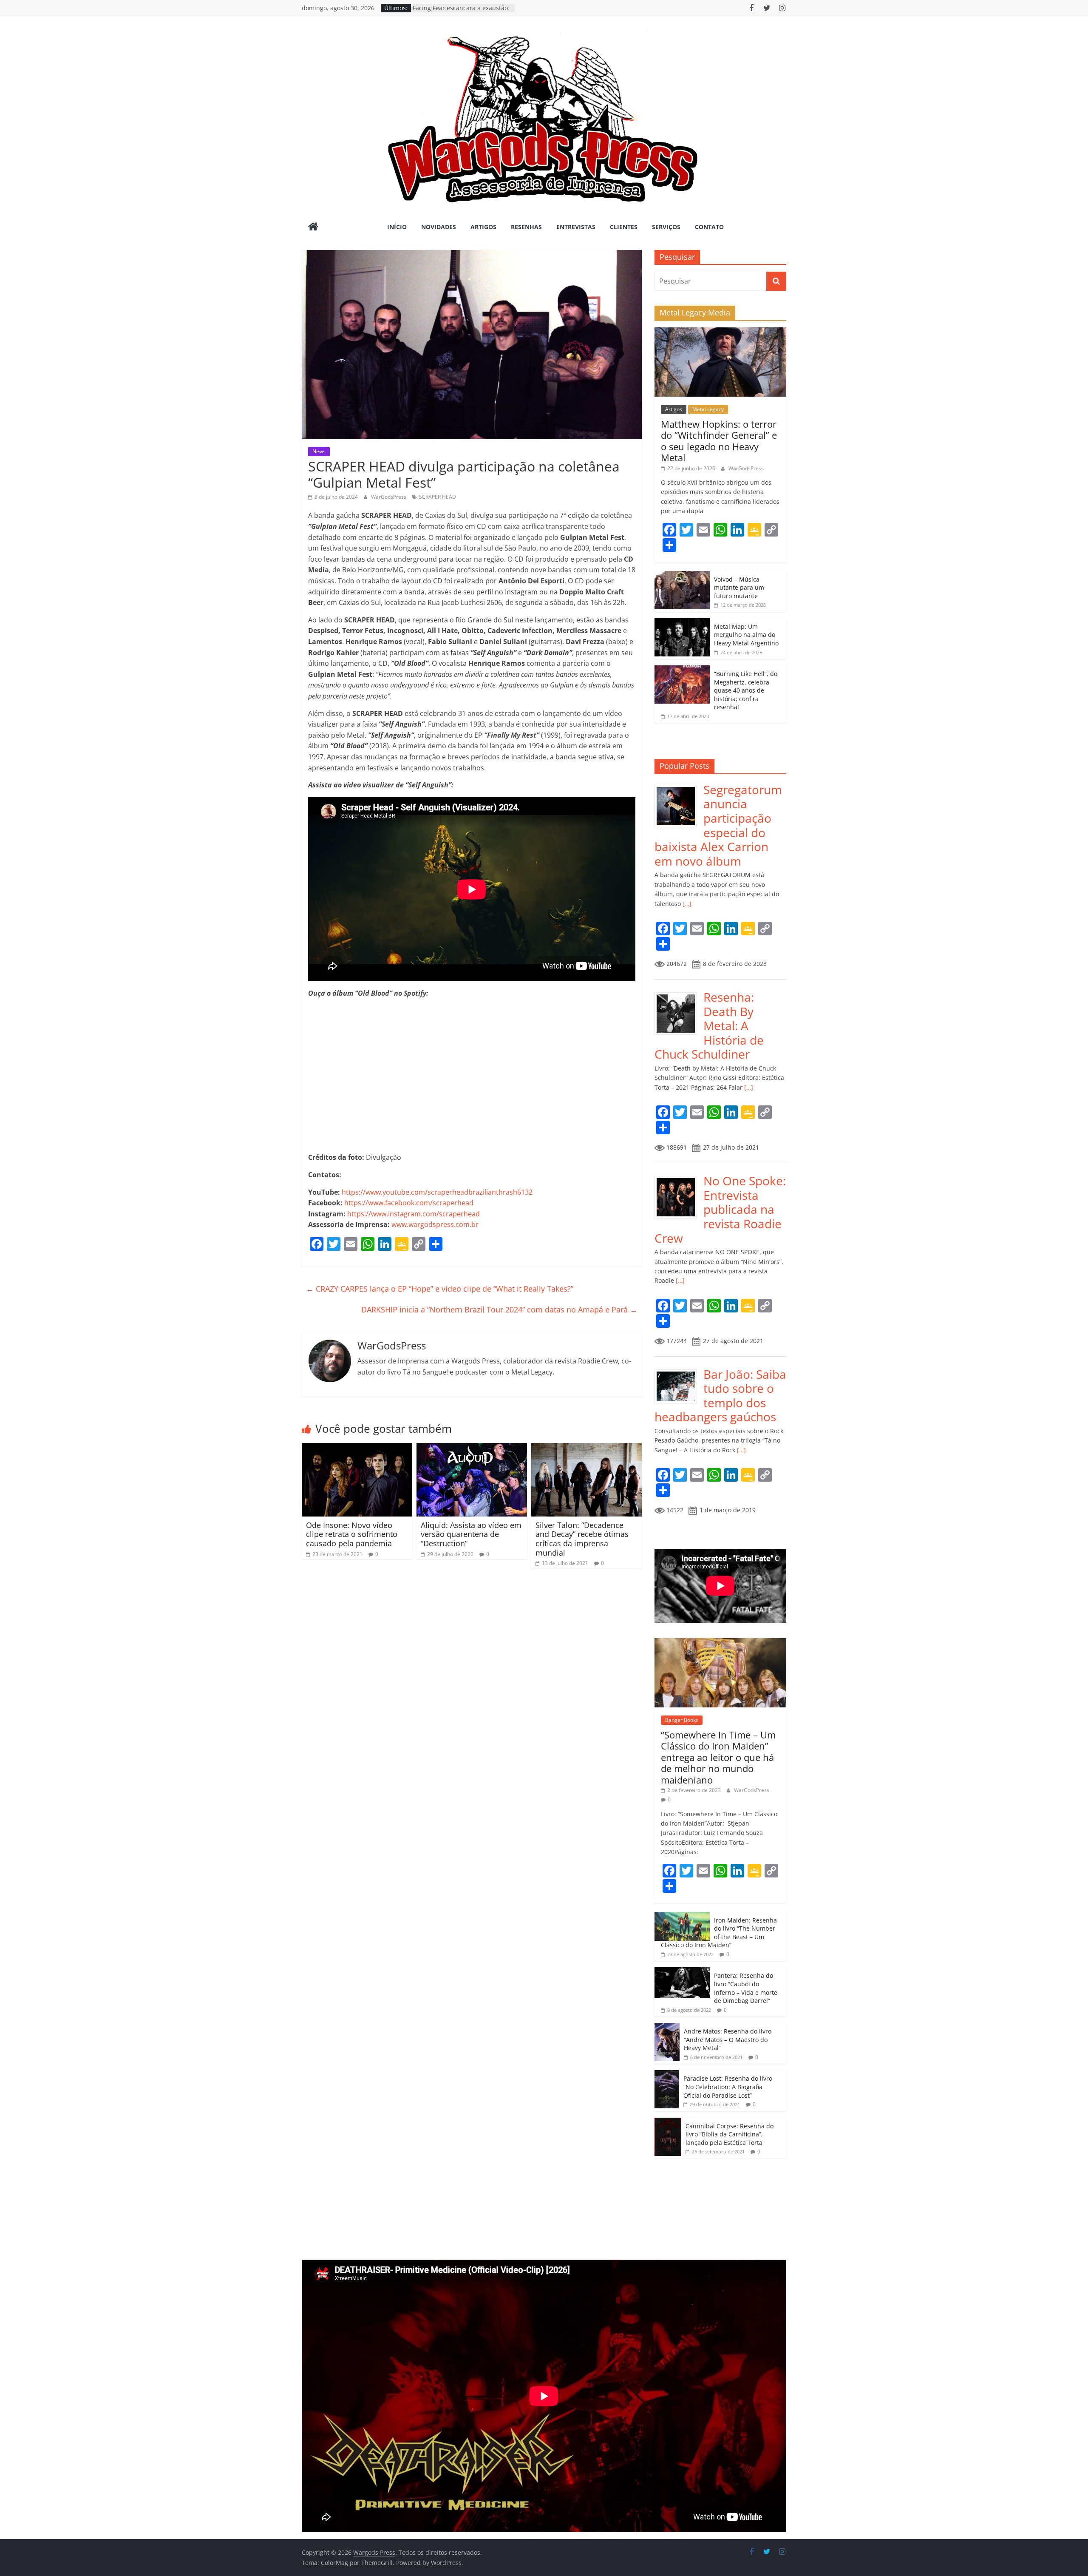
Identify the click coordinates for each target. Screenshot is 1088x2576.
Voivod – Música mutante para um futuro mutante (739, 588)
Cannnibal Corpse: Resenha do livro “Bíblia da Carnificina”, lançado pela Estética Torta (730, 2134)
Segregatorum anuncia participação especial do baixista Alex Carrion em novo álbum (718, 825)
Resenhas (526, 227)
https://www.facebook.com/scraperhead (409, 1203)
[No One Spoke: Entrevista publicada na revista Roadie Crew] (679, 1178)
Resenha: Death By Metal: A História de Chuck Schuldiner (709, 1025)
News (319, 451)
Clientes (624, 227)
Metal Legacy (708, 409)
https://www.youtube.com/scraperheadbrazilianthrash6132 (437, 1192)
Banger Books (682, 1720)
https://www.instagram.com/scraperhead (414, 1214)
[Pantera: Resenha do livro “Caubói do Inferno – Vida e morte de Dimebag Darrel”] (682, 1972)
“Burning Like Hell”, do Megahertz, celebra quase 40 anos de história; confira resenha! (746, 690)
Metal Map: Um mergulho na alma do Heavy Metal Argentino (746, 635)
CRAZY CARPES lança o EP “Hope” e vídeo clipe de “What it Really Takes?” (440, 1289)
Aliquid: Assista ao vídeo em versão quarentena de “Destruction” (471, 1534)
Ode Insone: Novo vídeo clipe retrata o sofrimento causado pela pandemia (352, 1534)
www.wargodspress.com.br (435, 1224)
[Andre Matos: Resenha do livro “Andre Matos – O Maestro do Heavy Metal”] (667, 2027)
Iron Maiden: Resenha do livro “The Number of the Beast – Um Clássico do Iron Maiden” (719, 1933)
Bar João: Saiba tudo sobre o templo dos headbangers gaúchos (720, 1396)
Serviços (666, 227)
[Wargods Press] (313, 227)
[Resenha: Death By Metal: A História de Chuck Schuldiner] (679, 995)
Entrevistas (576, 227)
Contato (709, 227)
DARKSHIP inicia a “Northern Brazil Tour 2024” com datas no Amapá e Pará (499, 1309)
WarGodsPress (389, 497)
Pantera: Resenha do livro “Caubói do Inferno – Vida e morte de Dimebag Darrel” (746, 1988)
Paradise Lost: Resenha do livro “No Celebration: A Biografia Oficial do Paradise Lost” (728, 2087)
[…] (686, 904)
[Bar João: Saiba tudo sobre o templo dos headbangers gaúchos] (679, 1372)
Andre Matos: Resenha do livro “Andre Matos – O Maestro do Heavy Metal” (728, 2039)
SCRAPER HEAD (438, 497)
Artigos (483, 227)
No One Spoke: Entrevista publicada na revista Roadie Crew (720, 1209)
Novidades (439, 227)
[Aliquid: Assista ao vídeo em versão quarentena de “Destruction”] (472, 1448)
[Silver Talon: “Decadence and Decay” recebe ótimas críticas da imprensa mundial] (586, 1448)
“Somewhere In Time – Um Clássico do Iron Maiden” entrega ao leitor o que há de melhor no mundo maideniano (718, 1757)
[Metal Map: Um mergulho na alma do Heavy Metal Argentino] (682, 623)
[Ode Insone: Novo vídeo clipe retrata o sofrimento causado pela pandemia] (357, 1448)
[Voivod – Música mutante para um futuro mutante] (682, 575)
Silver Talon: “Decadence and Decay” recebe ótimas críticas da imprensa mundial (582, 1539)
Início (397, 227)
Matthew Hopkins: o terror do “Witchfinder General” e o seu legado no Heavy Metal (719, 441)
